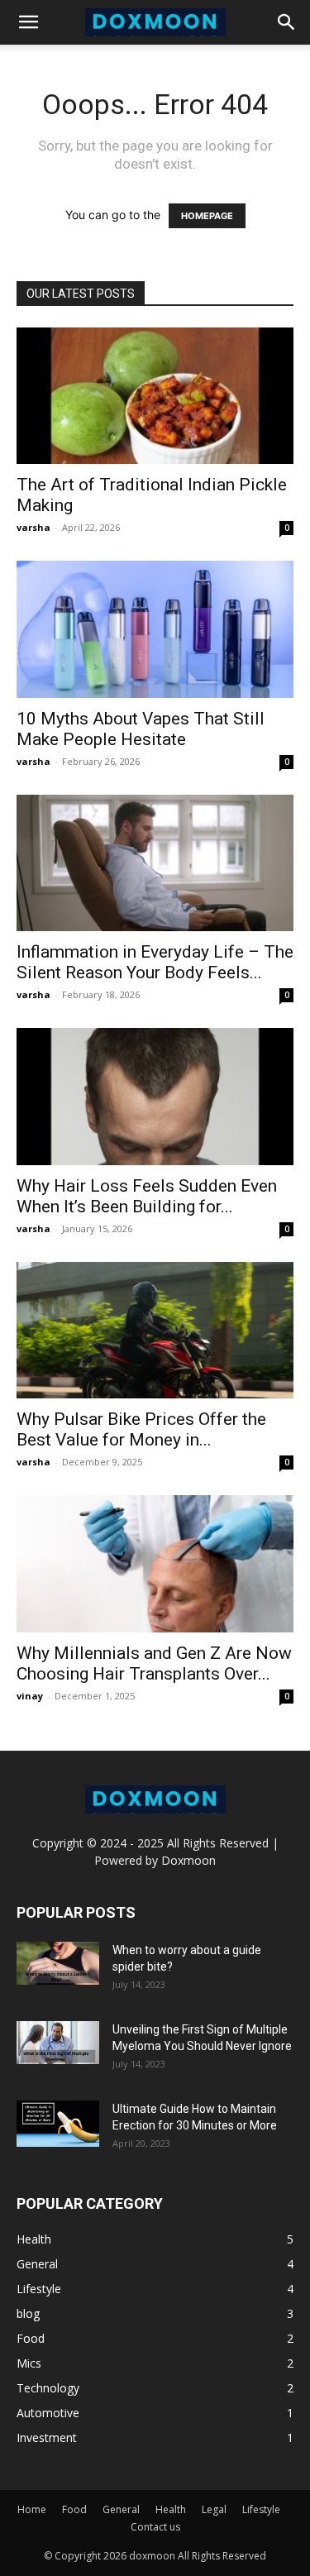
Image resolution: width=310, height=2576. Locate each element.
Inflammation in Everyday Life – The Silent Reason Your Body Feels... (155, 962)
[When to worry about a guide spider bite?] (58, 1963)
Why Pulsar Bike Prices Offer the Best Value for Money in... (141, 1429)
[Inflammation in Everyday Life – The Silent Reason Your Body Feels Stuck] (155, 863)
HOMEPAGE (207, 216)
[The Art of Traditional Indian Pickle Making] (155, 396)
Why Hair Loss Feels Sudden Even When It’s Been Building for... (147, 1196)
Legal (214, 2509)
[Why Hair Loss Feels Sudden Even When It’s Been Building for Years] (155, 1096)
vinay (30, 1696)
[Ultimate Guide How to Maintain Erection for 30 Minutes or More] (58, 2124)
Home (32, 2509)
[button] (28, 22)
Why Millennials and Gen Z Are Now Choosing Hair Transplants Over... (154, 1663)
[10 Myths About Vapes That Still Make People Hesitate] (155, 629)
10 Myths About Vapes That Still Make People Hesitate (141, 729)
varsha (33, 527)
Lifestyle (261, 2509)
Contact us (155, 2527)
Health (171, 2509)
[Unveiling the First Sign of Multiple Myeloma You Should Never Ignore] (58, 2043)
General (121, 2509)
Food (74, 2509)
